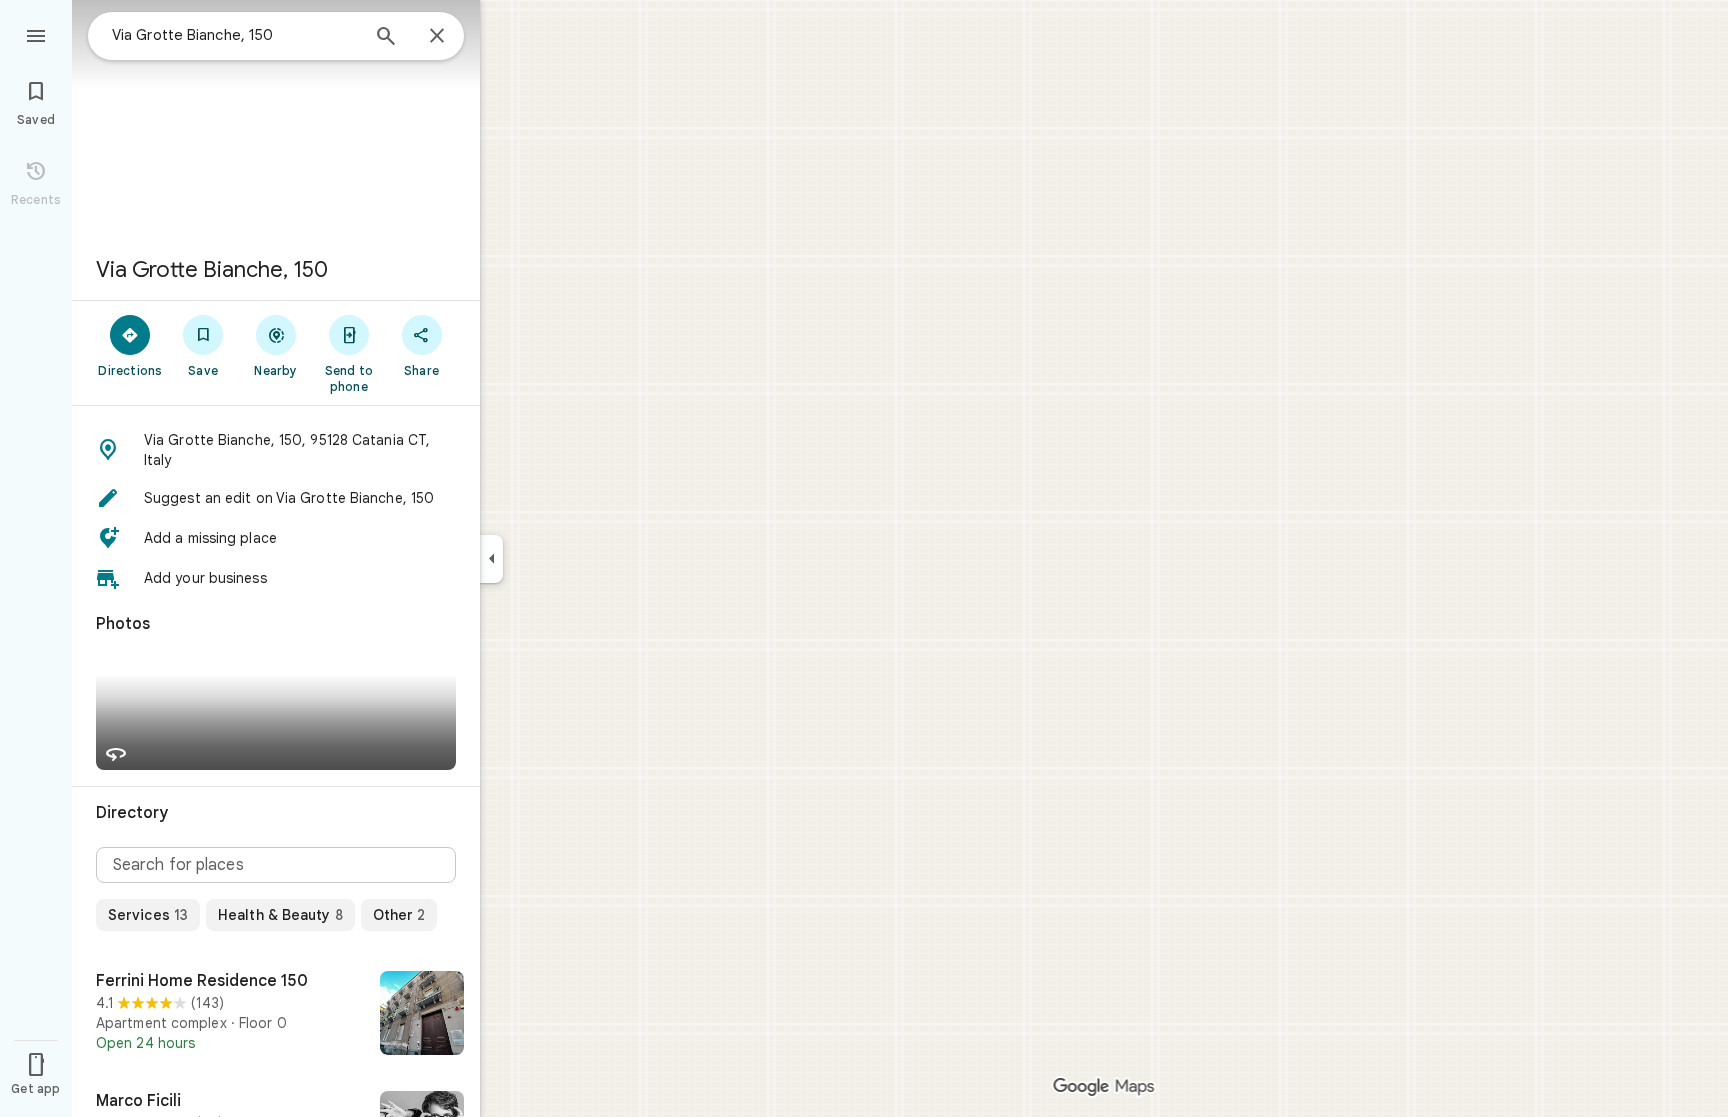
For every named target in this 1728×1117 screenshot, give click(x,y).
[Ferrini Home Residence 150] (276, 1015)
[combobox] (235, 35)
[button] (276, 450)
